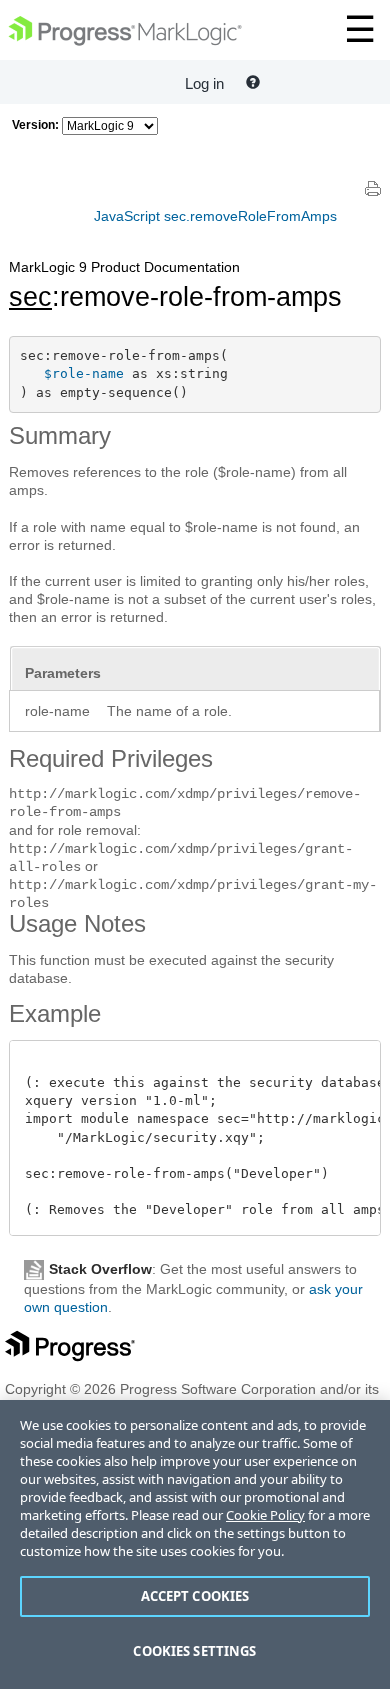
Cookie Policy (265, 1515)
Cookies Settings (194, 1651)
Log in (204, 83)
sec (30, 297)
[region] (195, 1544)
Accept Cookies (195, 1596)
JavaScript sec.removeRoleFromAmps (215, 216)
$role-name (84, 373)
